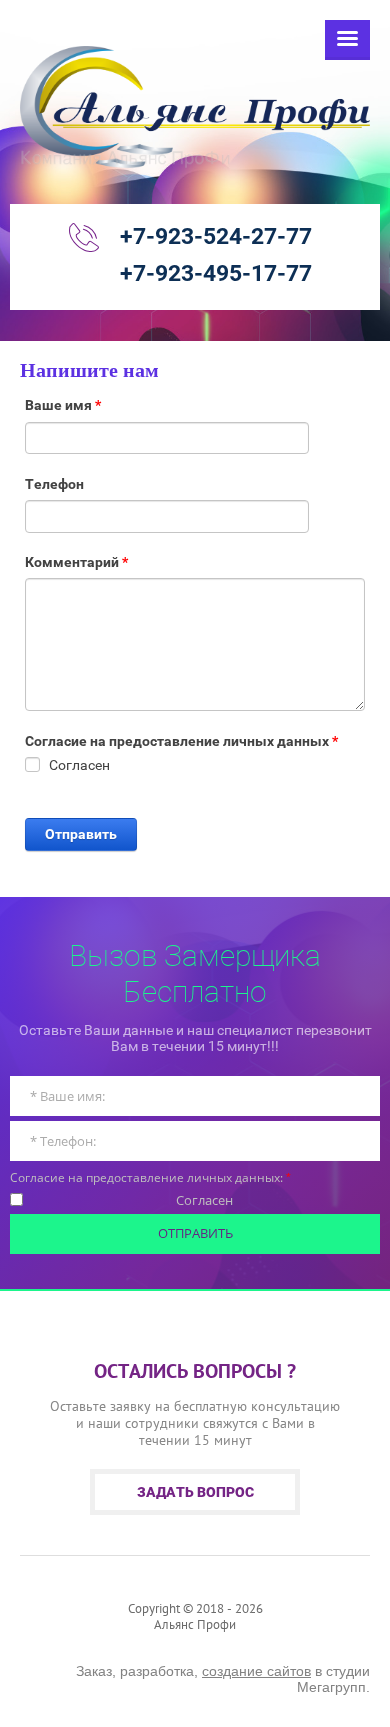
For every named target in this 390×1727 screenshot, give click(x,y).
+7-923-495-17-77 (216, 273)
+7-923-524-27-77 (216, 236)
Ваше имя (63, 405)
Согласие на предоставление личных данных (181, 741)
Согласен (204, 1201)
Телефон (54, 484)
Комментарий (76, 562)
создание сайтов (256, 1671)
